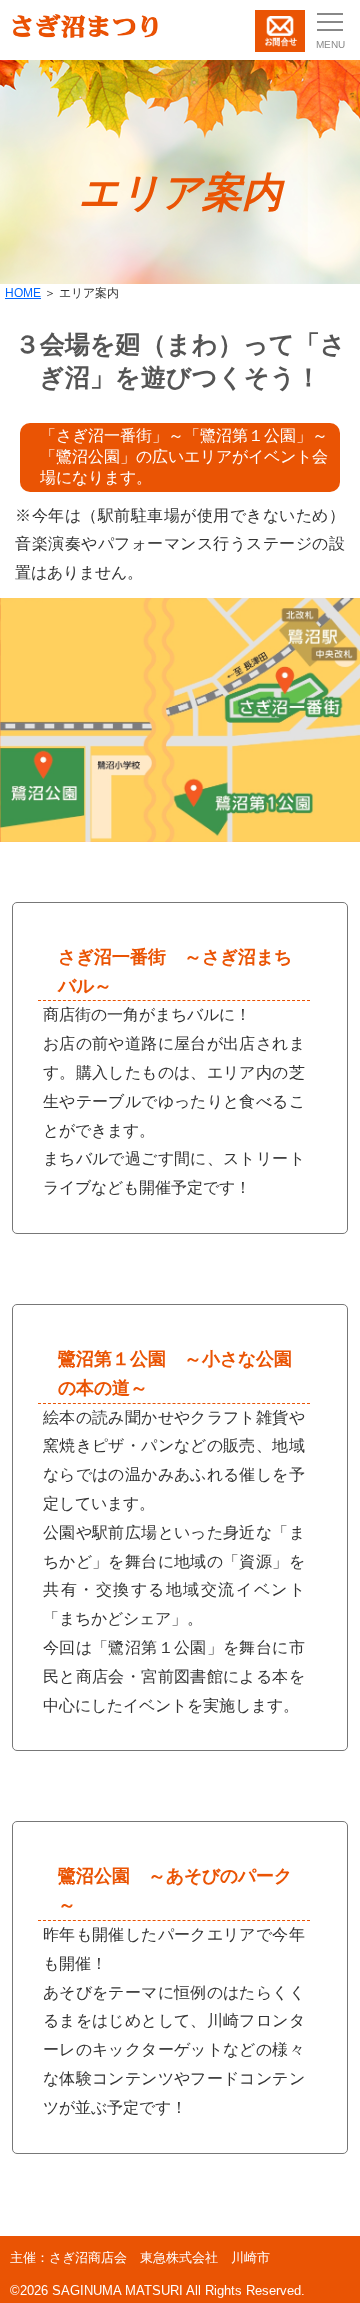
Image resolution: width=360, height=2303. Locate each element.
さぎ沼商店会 (88, 2257)
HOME (23, 293)
